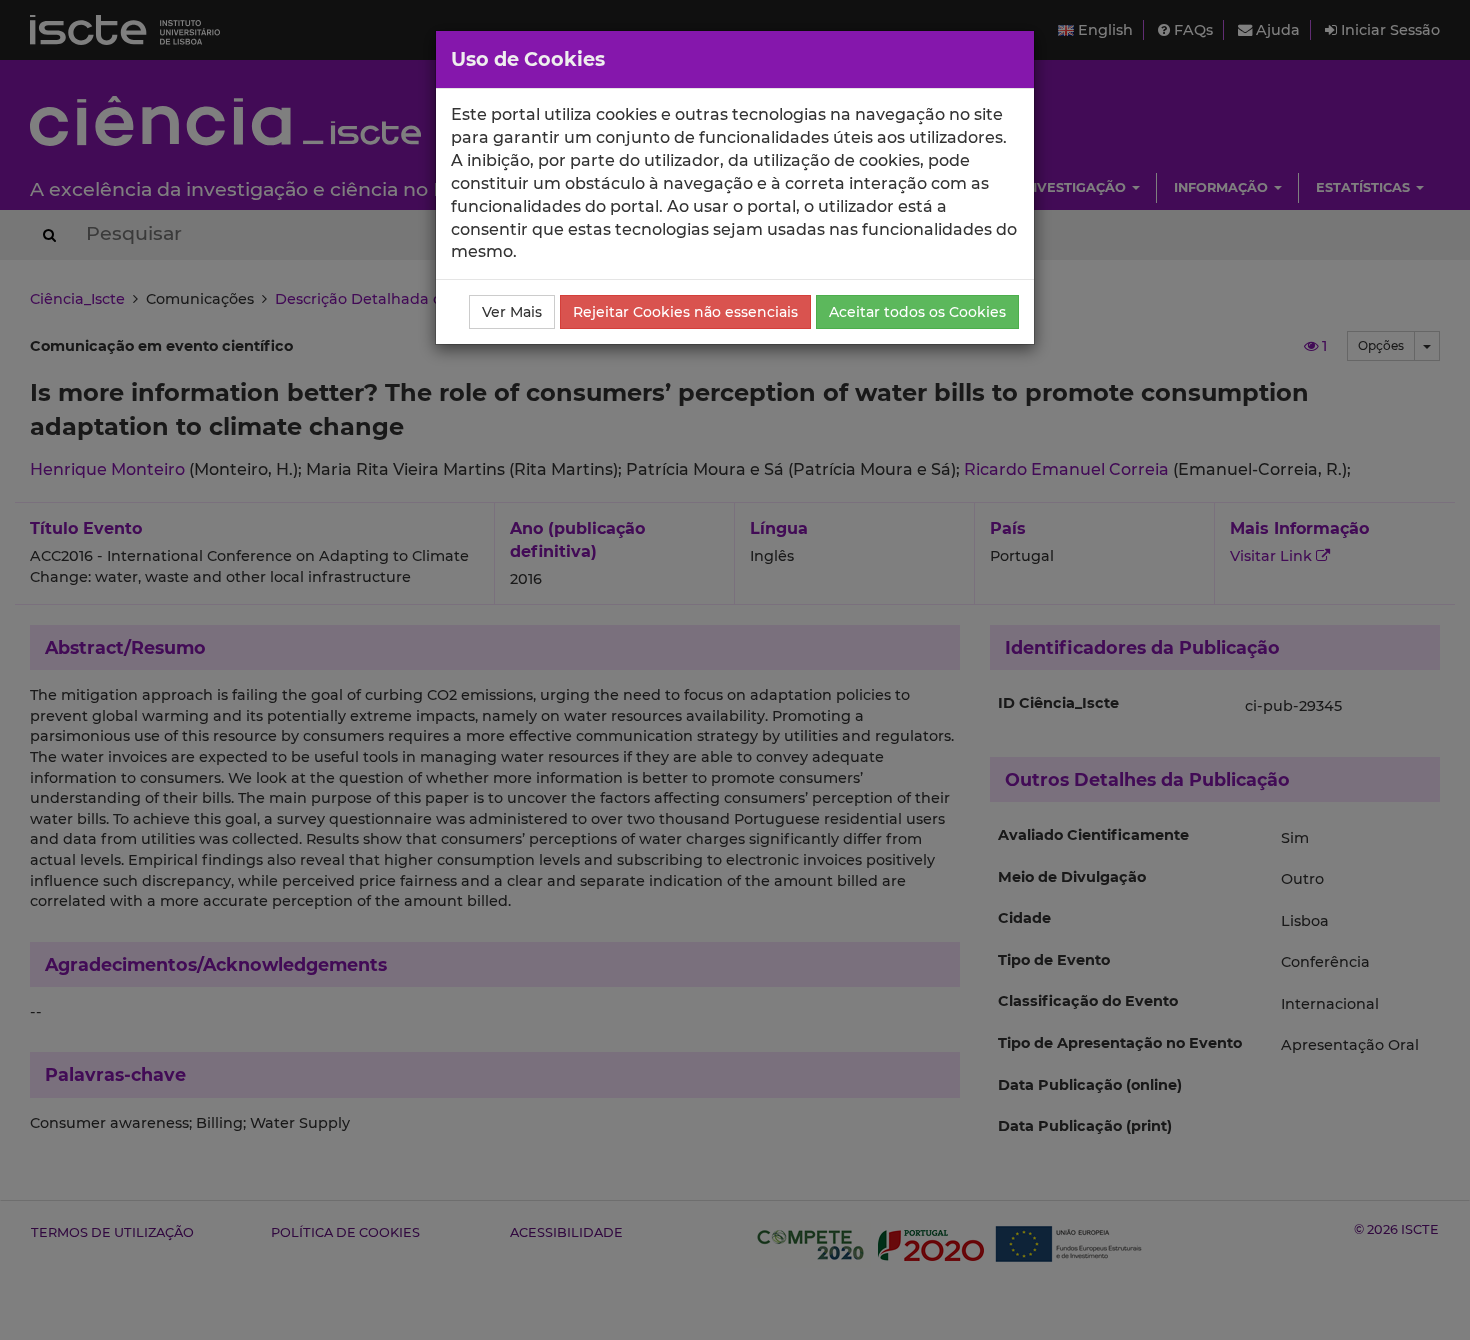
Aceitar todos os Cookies (917, 312)
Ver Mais (512, 312)
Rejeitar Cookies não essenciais (685, 312)
